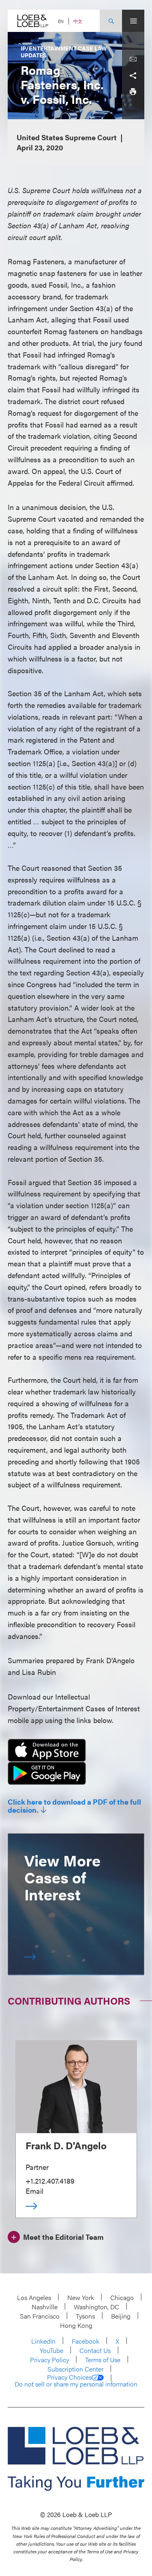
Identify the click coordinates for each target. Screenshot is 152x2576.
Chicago (122, 2297)
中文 (78, 21)
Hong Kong (76, 2325)
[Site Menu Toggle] (133, 21)
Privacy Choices (69, 2377)
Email (34, 2191)
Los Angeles (34, 2297)
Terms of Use (103, 2360)
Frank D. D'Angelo (66, 2145)
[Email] (133, 59)
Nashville (45, 2307)
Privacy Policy (49, 2360)
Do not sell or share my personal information (76, 2384)
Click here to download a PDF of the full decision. (74, 1806)
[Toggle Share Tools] (133, 76)
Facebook (86, 2341)
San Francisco (40, 2316)
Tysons (85, 2316)
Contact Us (95, 2350)
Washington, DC (96, 2307)
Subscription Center (75, 2369)
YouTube (51, 2350)
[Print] (133, 92)
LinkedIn (43, 2341)
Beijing (121, 2316)
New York (81, 2297)
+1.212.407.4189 (50, 2181)
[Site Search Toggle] (111, 21)
